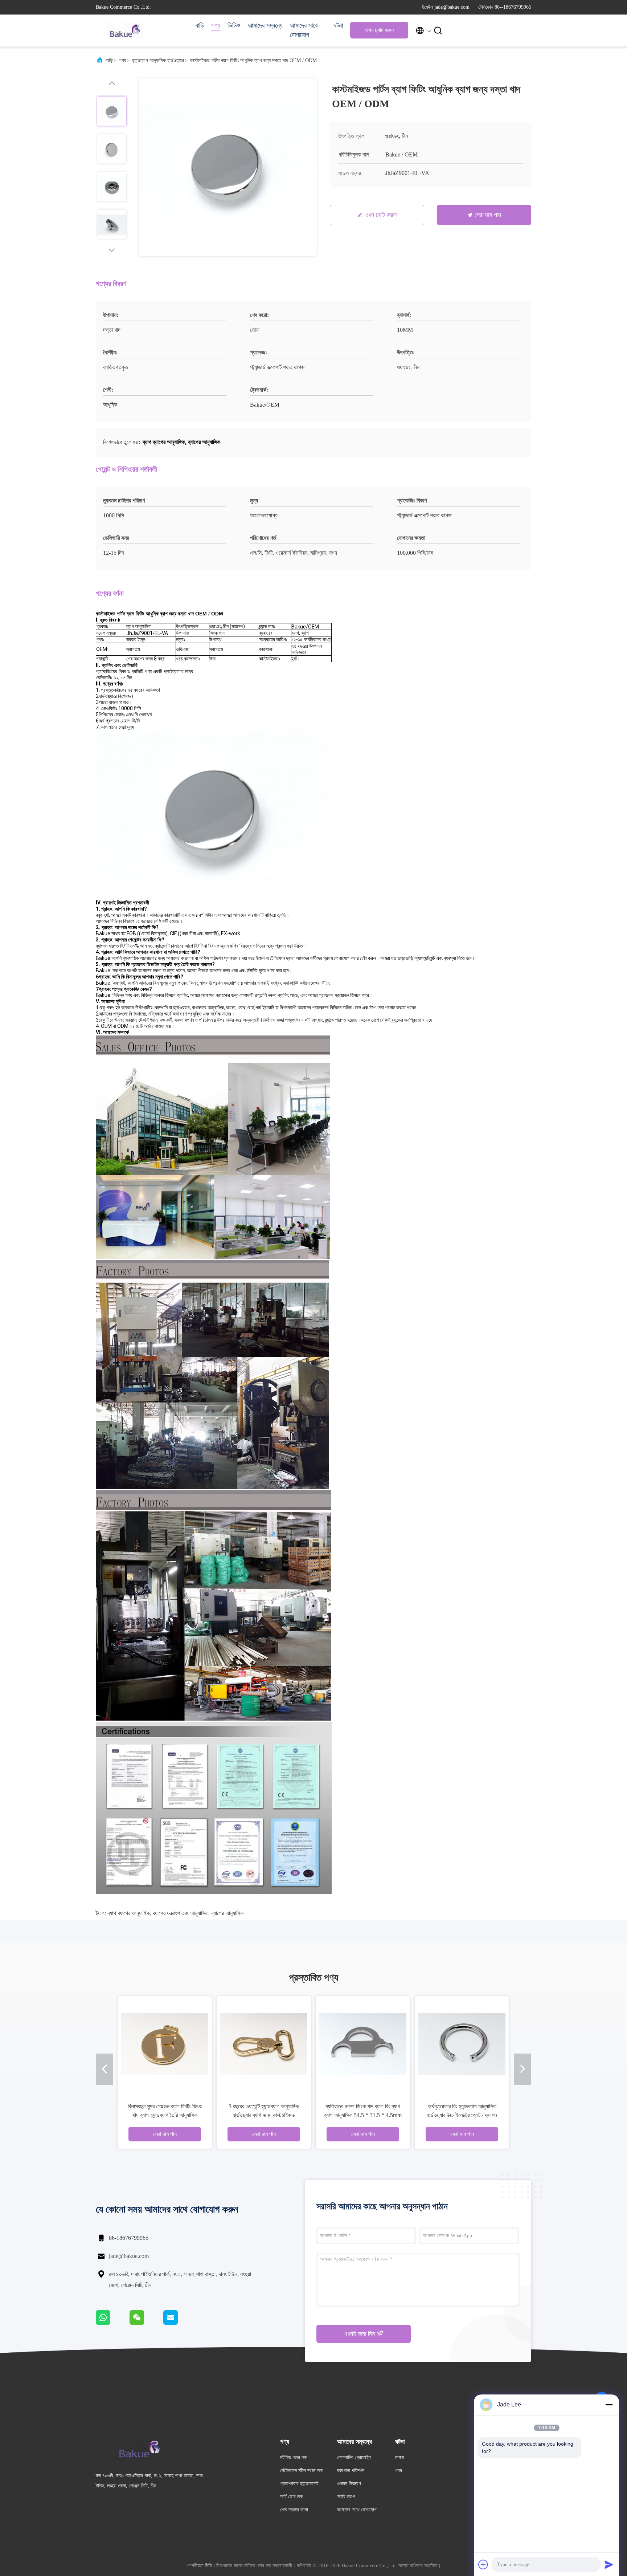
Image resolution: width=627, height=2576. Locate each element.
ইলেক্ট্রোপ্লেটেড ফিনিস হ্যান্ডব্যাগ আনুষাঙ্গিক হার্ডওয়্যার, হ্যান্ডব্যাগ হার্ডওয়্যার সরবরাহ (363, 2115)
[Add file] (483, 2564)
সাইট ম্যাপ (346, 2497)
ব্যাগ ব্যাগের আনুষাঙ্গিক (129, 1913)
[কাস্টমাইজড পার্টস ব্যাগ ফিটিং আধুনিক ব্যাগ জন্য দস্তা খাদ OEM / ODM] (228, 167)
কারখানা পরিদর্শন (351, 2471)
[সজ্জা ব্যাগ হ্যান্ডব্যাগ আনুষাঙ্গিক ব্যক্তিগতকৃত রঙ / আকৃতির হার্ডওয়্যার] (264, 2043)
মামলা (400, 2457)
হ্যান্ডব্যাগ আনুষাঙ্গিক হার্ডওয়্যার (158, 60)
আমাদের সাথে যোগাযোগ (304, 30)
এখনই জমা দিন (360, 2334)
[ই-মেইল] (180, 2323)
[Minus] (609, 2405)
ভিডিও (234, 25)
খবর (399, 2471)
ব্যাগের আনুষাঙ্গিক (227, 1913)
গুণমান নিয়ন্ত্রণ (349, 2484)
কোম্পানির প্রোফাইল (354, 2457)
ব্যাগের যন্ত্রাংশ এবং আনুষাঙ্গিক (181, 1913)
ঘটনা (338, 25)
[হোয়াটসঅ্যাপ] (113, 2323)
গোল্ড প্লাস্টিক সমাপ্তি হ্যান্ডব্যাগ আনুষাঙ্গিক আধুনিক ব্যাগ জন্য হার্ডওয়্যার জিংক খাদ (462, 2115)
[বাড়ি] (125, 30)
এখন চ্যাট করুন (379, 30)
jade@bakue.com (129, 2256)
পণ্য (216, 25)
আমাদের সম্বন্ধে (265, 25)
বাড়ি (200, 25)
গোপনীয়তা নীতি (199, 2566)
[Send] (609, 2564)
